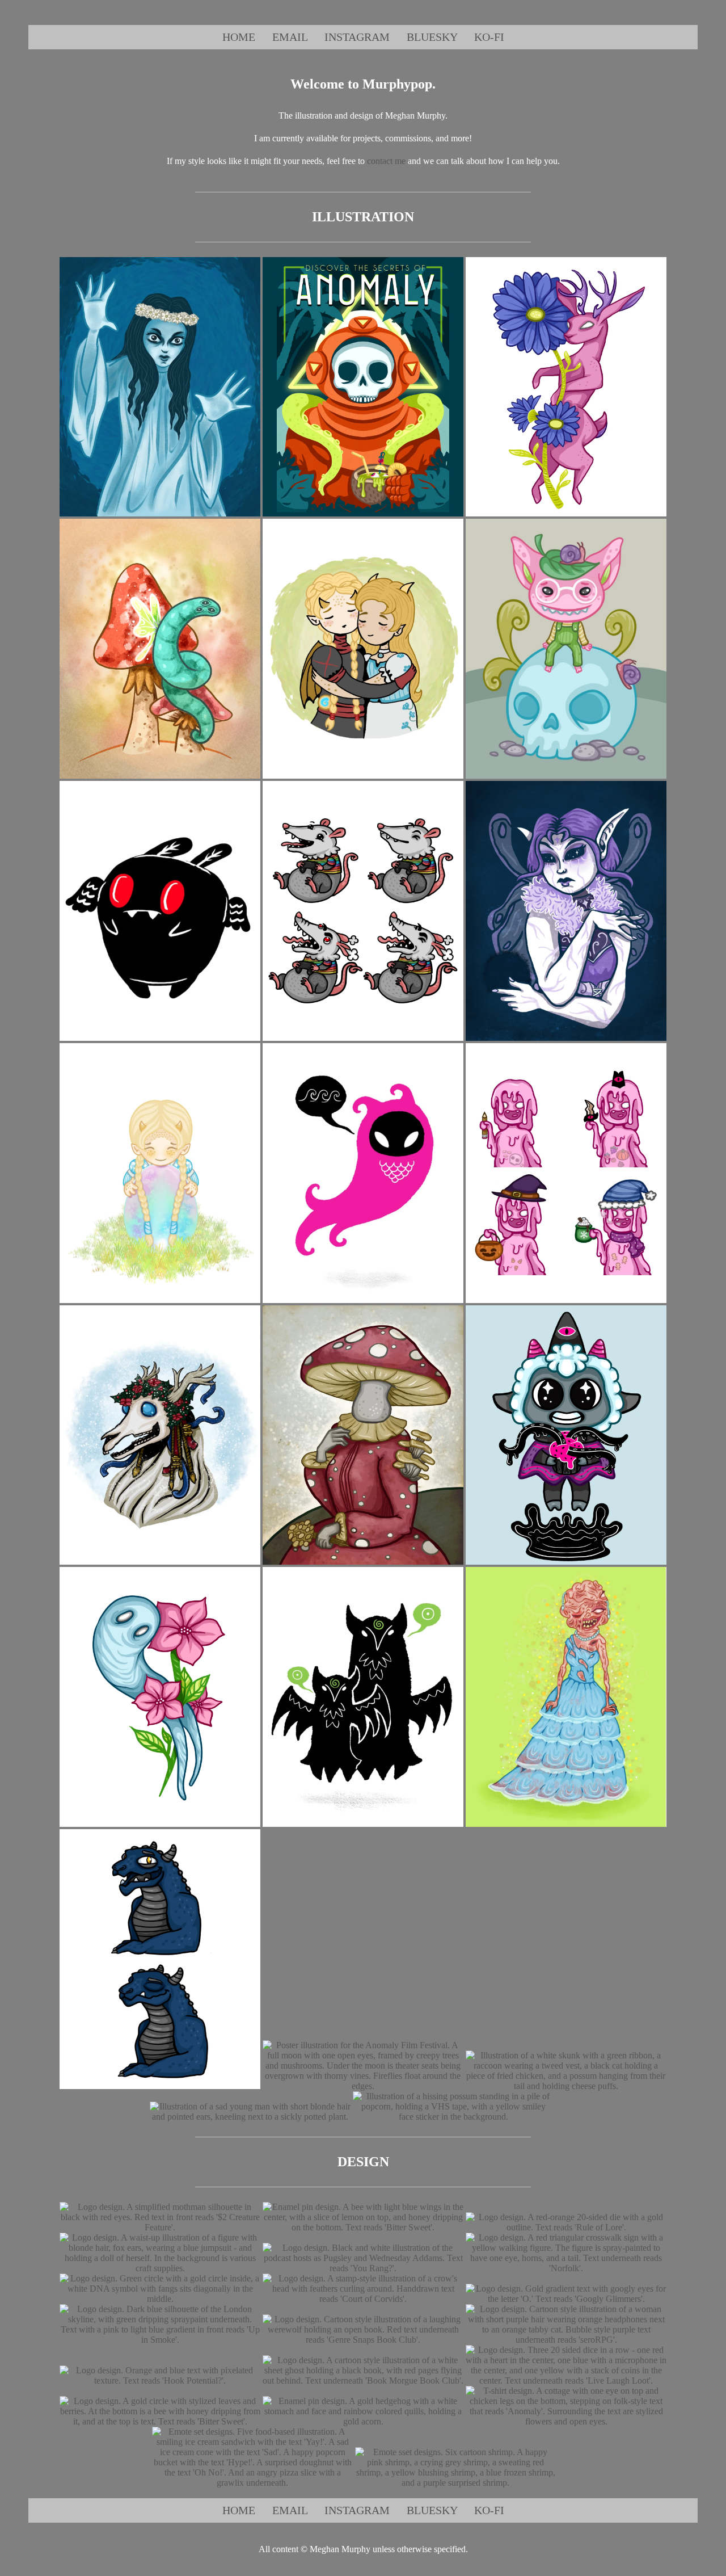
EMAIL (290, 37)
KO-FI (489, 37)
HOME (239, 37)
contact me (386, 161)
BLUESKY (432, 37)
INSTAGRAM (357, 37)
